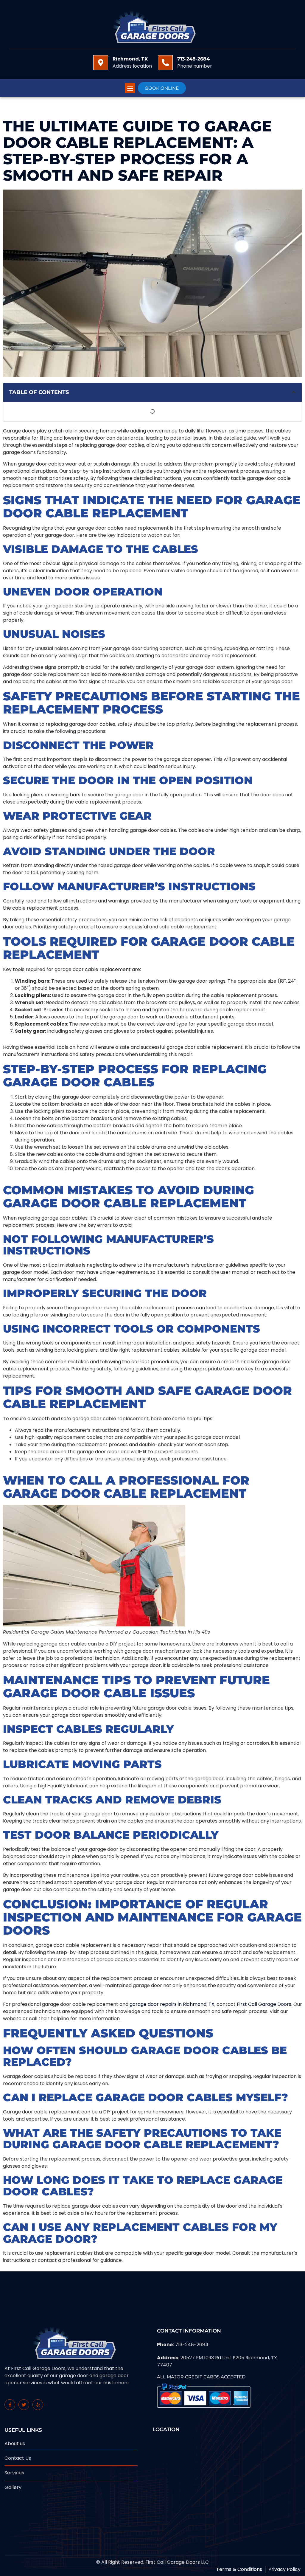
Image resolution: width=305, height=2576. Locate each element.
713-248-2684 (193, 59)
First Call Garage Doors (264, 2004)
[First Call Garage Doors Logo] (152, 25)
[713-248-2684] (165, 63)
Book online (162, 88)
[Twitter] (24, 2405)
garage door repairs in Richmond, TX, (172, 2004)
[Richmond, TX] (101, 63)
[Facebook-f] (10, 2405)
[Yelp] (38, 2405)
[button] (130, 88)
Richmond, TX (130, 59)
